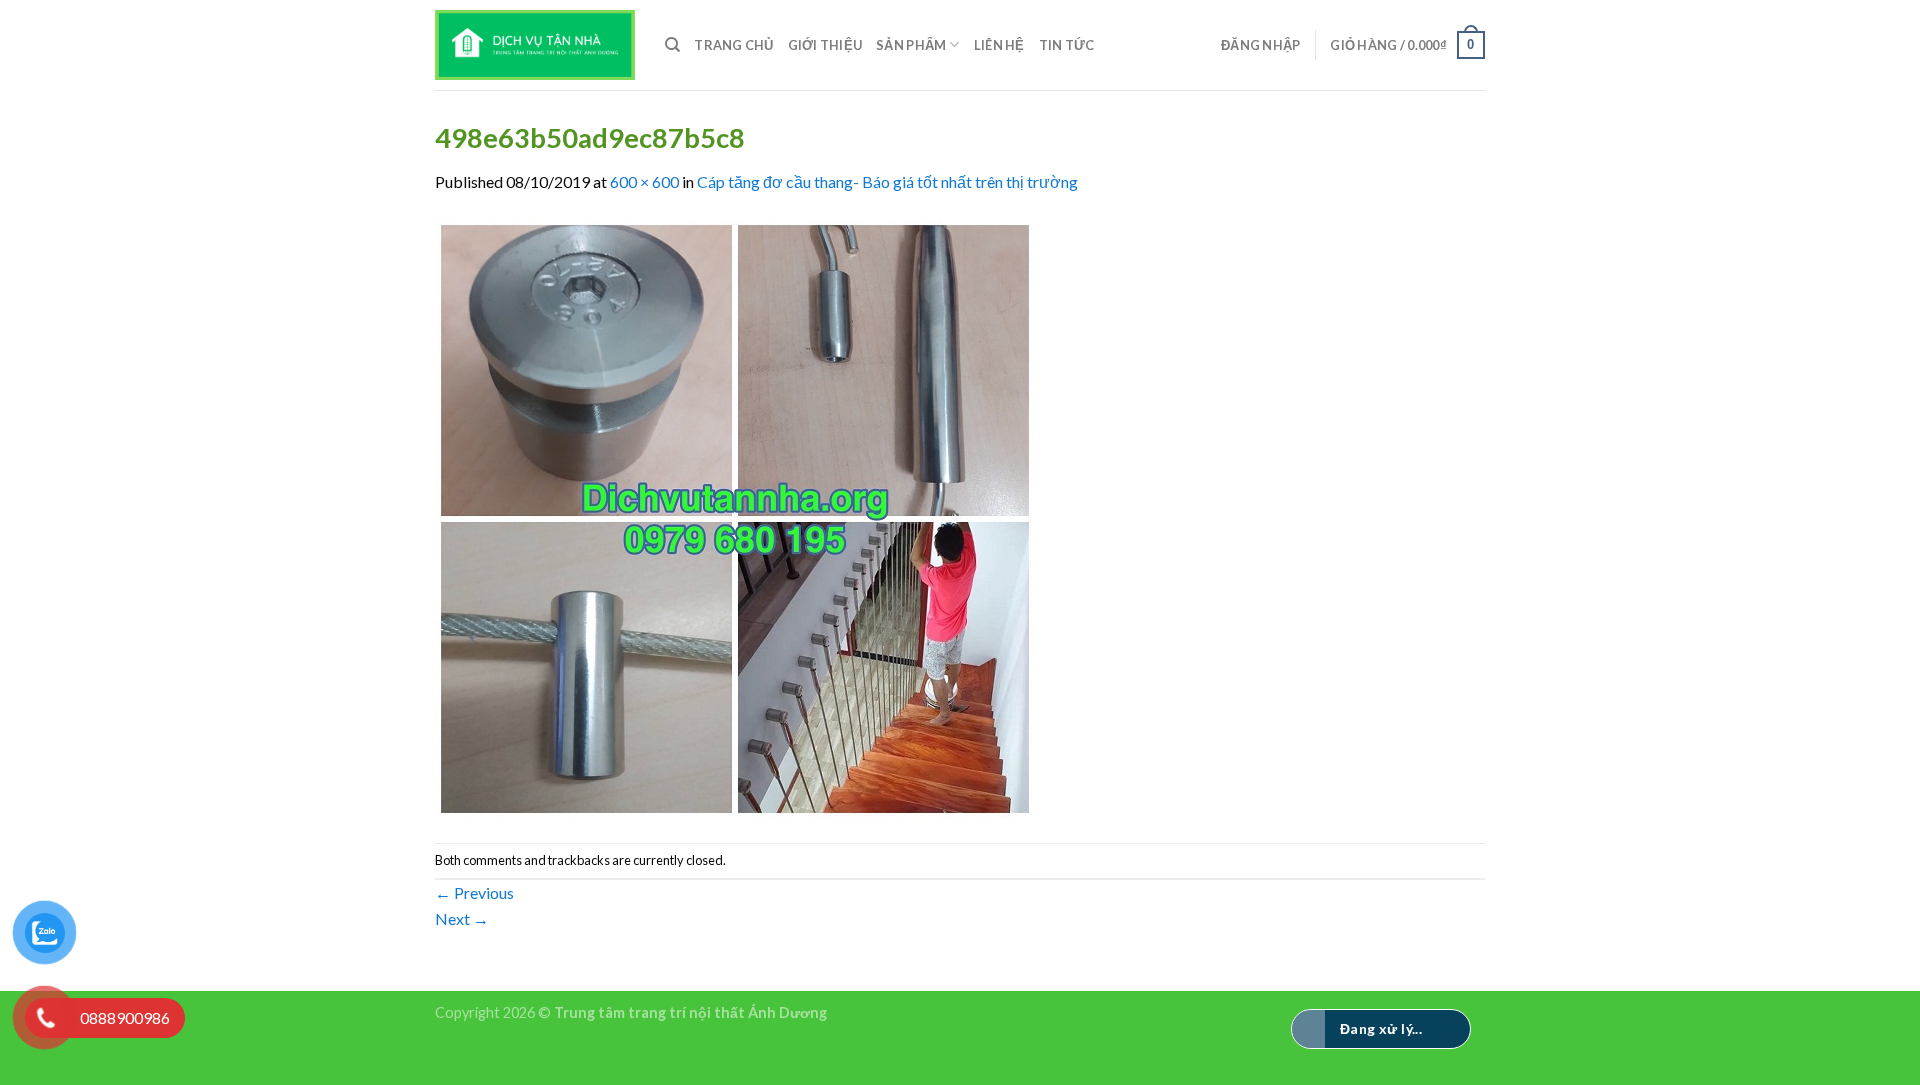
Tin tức (1067, 45)
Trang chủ (733, 45)
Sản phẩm (911, 45)
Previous (474, 892)
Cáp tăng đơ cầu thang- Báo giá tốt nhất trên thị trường (887, 181)
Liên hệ (999, 45)
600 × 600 (644, 181)
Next (462, 918)
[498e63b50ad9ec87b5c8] (735, 516)
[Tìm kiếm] (672, 45)
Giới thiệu (825, 45)
